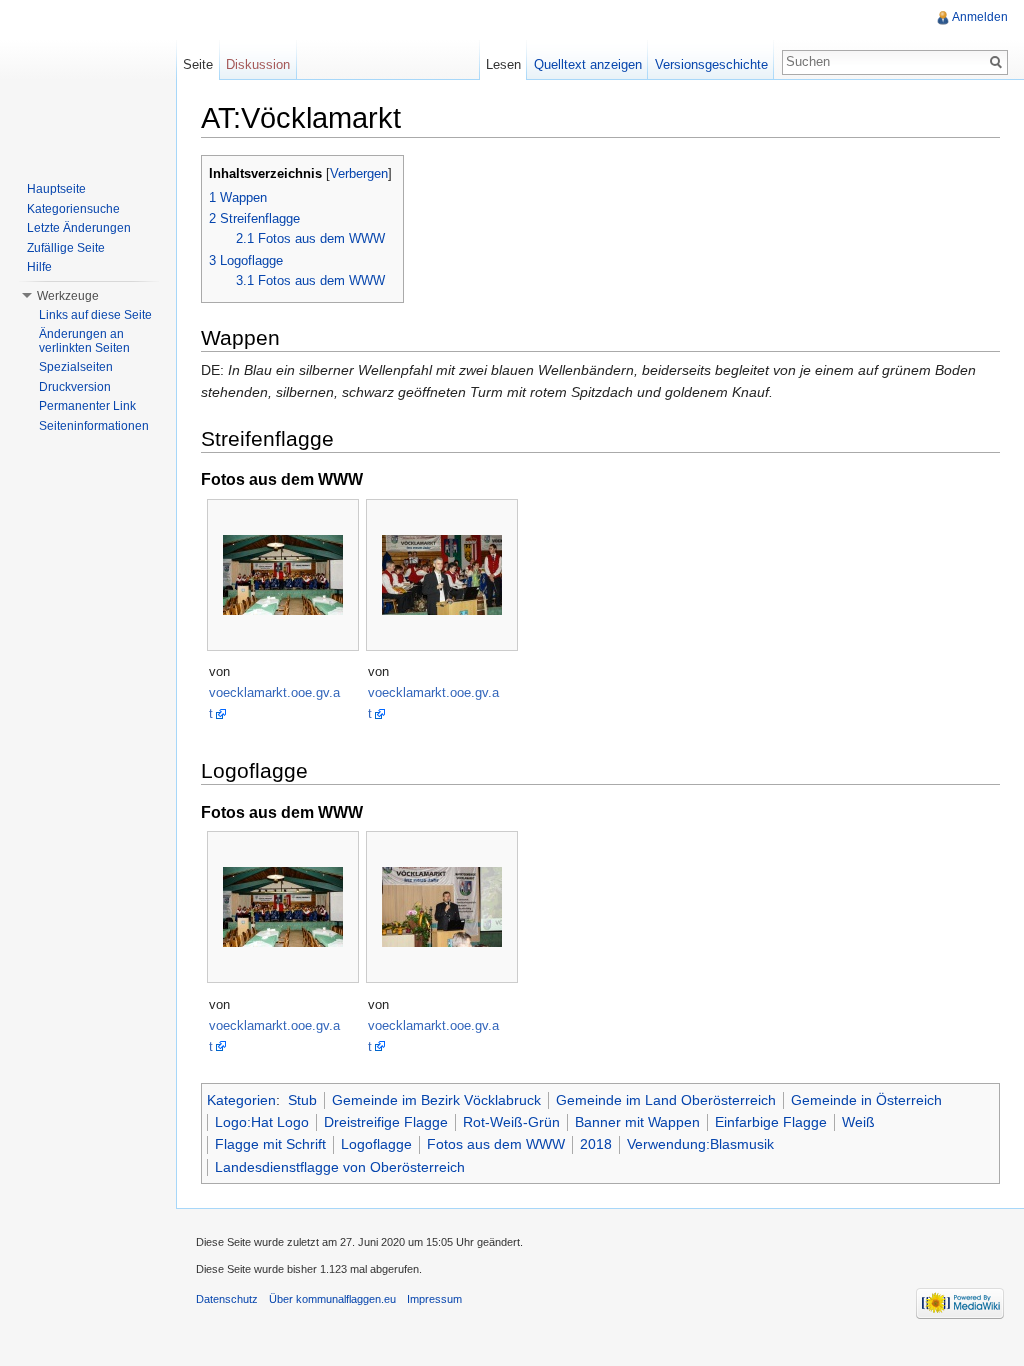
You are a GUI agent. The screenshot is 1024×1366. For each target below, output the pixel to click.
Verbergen (359, 174)
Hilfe (39, 267)
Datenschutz (227, 1299)
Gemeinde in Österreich (866, 1100)
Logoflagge (376, 1144)
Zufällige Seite (66, 248)
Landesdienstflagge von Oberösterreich (340, 1167)
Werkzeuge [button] (68, 296)
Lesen (503, 64)
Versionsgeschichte (711, 64)
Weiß (858, 1122)
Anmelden (980, 17)
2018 (596, 1144)
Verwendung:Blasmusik (700, 1144)
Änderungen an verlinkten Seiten (84, 341)
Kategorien (241, 1100)
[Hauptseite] (88, 80)
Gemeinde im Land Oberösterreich (666, 1100)
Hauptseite (56, 189)
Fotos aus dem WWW (496, 1144)
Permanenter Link (87, 406)
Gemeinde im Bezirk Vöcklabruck (436, 1100)
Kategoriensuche (73, 209)
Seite (198, 64)
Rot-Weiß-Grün (511, 1122)
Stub (302, 1100)
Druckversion (75, 387)
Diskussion (258, 64)
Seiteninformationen (94, 426)
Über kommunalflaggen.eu (332, 1299)
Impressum (434, 1299)
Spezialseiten (76, 367)
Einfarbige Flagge (771, 1122)
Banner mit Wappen (637, 1122)
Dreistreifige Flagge (386, 1122)
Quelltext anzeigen (588, 64)
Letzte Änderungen (79, 228)
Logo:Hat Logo (262, 1122)
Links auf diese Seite (95, 315)
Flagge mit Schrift (270, 1144)
